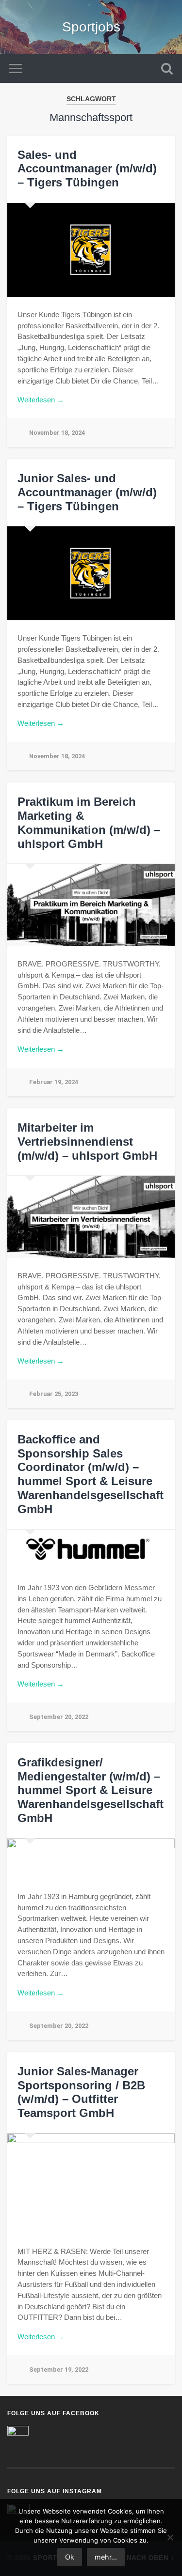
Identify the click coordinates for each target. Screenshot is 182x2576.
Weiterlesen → (41, 400)
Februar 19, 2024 (54, 1082)
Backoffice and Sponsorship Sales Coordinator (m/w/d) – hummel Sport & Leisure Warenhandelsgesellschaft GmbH (91, 1474)
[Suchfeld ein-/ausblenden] (167, 69)
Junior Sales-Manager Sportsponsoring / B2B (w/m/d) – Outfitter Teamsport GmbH (81, 2092)
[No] (170, 2537)
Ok (70, 2557)
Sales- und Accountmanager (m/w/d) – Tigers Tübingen (87, 169)
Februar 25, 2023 (54, 1394)
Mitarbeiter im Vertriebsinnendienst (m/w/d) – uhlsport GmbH (87, 1142)
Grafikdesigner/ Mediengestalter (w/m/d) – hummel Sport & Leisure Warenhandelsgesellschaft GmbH (91, 1790)
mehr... (106, 2557)
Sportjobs (91, 27)
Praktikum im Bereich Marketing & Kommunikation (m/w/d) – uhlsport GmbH (89, 822)
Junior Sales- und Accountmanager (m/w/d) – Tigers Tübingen (87, 492)
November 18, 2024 (57, 433)
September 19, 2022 (59, 2369)
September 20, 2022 (59, 1717)
